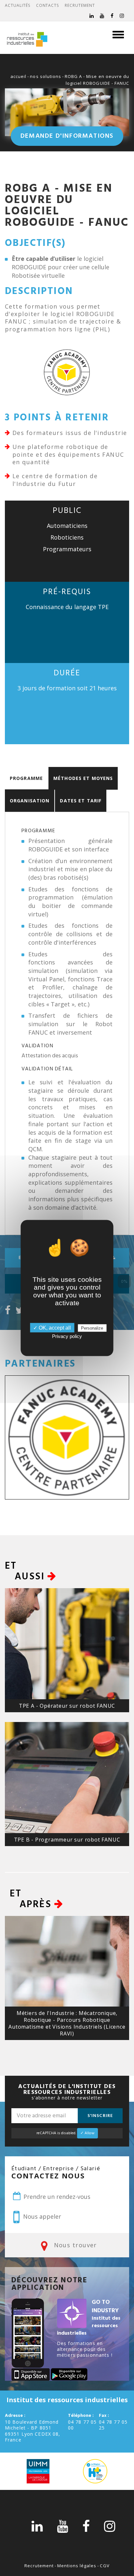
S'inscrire (100, 2116)
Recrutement (80, 5)
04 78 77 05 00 (82, 2425)
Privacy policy (67, 1336)
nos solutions (46, 76)
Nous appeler (41, 2216)
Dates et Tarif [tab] (81, 801)
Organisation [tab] (30, 801)
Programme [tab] (26, 778)
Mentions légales (77, 2566)
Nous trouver (74, 2245)
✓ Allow (87, 2133)
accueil (18, 76)
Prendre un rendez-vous (56, 2197)
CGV (105, 2566)
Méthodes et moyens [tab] (83, 778)
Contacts (48, 5)
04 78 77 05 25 (113, 2425)
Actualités (18, 5)
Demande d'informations (67, 136)
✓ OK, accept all (52, 1328)
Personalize (92, 1328)
